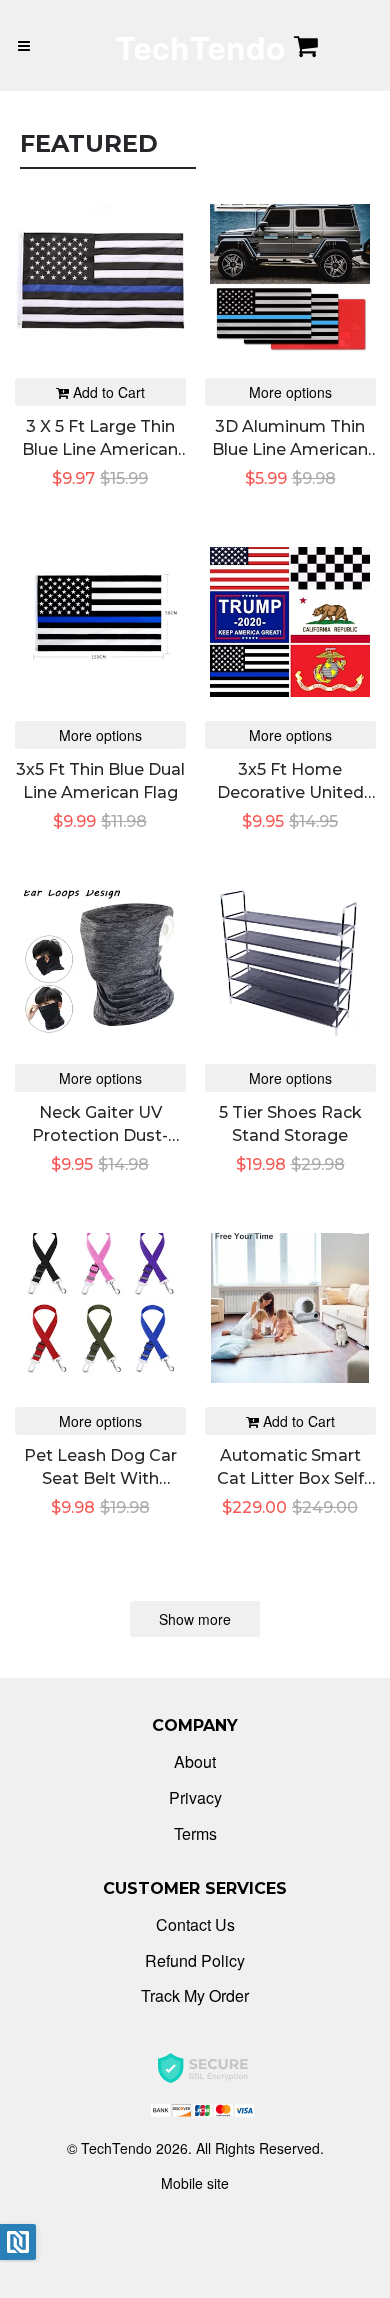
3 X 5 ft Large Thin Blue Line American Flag (100, 449)
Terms (195, 1833)
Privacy (195, 1797)
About (195, 1761)
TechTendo (201, 47)
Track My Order (195, 1995)
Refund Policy (195, 1960)
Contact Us (195, 1924)
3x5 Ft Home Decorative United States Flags (290, 792)
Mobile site (195, 2183)
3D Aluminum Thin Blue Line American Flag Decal (290, 449)
